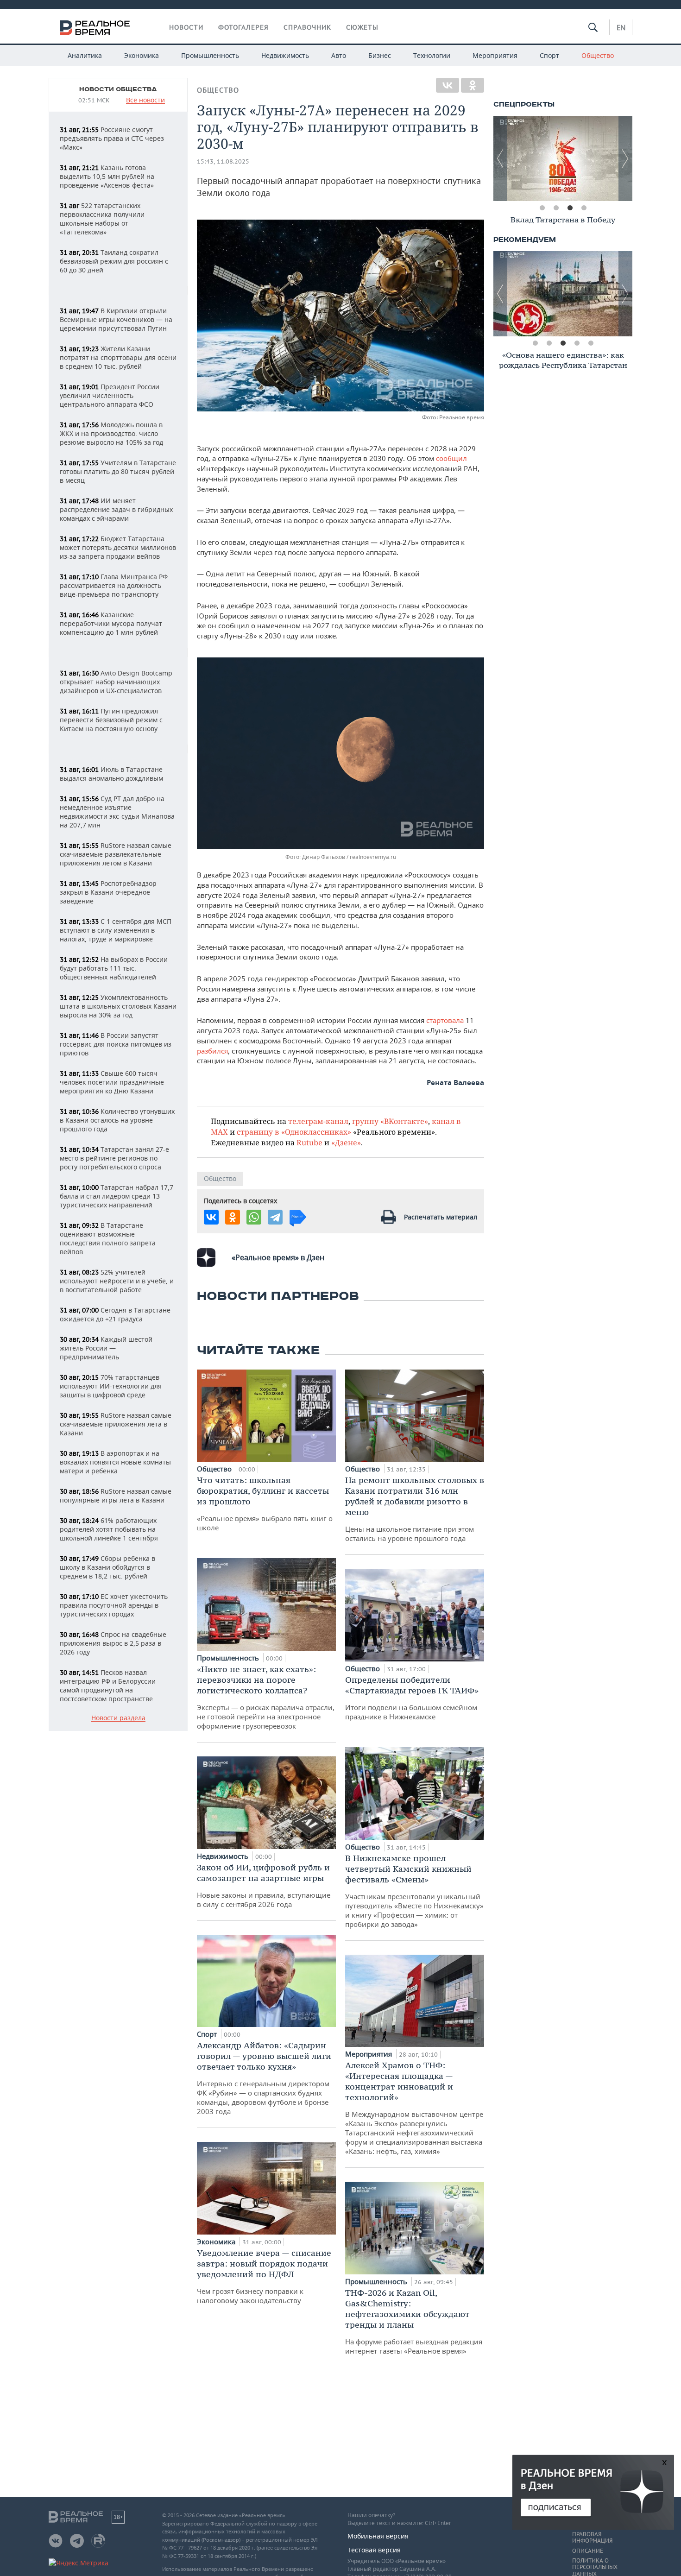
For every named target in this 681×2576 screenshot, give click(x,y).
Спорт (549, 55)
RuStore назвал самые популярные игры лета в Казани (116, 1496)
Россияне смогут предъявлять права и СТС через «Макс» (112, 138)
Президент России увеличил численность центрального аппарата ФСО (110, 395)
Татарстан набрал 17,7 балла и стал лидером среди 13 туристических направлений (117, 1196)
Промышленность (210, 55)
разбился (212, 1051)
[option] (563, 158)
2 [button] (556, 208)
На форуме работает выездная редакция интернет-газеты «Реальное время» (414, 2321)
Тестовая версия (374, 2550)
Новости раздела (118, 1718)
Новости (186, 27)
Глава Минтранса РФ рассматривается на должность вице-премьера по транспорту (114, 585)
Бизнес (380, 55)
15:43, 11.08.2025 (223, 161)
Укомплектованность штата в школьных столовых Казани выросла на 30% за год (118, 1006)
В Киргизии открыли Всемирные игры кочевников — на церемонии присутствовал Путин (116, 319)
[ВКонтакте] (448, 85)
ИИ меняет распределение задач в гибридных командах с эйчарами (116, 509)
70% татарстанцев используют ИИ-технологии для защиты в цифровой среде (111, 1386)
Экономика (142, 55)
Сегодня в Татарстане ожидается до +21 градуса (115, 1314)
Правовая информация (592, 2538)
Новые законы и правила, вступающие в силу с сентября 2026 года (264, 1885)
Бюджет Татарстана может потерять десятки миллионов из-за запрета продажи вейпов (118, 547)
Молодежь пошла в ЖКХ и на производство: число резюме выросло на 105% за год (111, 433)
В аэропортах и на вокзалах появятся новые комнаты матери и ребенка (115, 1462)
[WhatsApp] (254, 1217)
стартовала (446, 1020)
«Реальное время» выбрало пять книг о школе (265, 1503)
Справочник (307, 27)
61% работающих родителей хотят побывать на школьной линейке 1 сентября (109, 1529)
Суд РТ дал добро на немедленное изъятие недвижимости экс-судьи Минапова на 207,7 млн (117, 812)
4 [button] (584, 208)
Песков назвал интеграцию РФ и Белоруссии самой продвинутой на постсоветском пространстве (108, 1686)
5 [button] (591, 343)
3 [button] (570, 208)
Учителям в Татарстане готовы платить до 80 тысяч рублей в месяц (118, 471)
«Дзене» (346, 1142)
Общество (598, 55)
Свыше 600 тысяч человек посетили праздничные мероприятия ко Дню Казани (112, 1082)
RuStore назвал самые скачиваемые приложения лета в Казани (116, 1424)
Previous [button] (500, 158)
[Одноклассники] (473, 85)
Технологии (432, 55)
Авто (339, 55)
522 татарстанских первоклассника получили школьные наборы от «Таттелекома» (102, 219)
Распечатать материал (441, 1217)
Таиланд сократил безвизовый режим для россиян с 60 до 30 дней (114, 261)
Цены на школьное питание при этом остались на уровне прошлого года (415, 1509)
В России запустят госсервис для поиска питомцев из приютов (116, 1044)
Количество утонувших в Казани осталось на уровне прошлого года (117, 1120)
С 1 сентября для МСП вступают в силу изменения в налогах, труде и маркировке (116, 930)
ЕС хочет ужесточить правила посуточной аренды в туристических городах (114, 1605)
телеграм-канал (318, 1121)
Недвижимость (285, 55)
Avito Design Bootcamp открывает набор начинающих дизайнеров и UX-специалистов (116, 682)
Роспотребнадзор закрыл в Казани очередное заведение (108, 892)
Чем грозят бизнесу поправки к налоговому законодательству (264, 2276)
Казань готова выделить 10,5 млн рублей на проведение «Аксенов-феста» (107, 176)
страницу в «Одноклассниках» (294, 1132)
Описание (588, 2551)
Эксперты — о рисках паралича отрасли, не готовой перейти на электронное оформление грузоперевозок (266, 1697)
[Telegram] (275, 1217)
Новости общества (118, 89)
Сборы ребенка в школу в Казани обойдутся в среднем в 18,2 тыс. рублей (107, 1567)
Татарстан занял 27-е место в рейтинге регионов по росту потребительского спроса (114, 1158)
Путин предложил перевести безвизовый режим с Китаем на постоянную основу (111, 720)
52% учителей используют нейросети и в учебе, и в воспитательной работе (117, 1281)
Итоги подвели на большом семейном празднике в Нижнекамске (412, 1698)
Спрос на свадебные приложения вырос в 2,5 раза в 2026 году (113, 1643)
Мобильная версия (378, 2536)
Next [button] (625, 158)
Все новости (145, 100)
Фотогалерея (243, 27)
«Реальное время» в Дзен (278, 1257)
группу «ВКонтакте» (390, 1121)
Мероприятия (495, 55)
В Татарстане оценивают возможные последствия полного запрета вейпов (108, 1238)
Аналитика (85, 55)
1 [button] (542, 208)
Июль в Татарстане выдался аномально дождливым (111, 774)
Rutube (309, 1142)
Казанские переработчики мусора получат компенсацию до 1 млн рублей (111, 623)
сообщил (451, 458)
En (621, 27)
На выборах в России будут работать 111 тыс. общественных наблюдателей (114, 968)
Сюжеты (362, 27)
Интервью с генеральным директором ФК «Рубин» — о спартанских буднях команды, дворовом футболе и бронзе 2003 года (264, 2078)
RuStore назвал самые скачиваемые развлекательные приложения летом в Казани (116, 854)
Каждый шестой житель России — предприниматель (106, 1348)
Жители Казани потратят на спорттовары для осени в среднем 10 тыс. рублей (118, 357)
